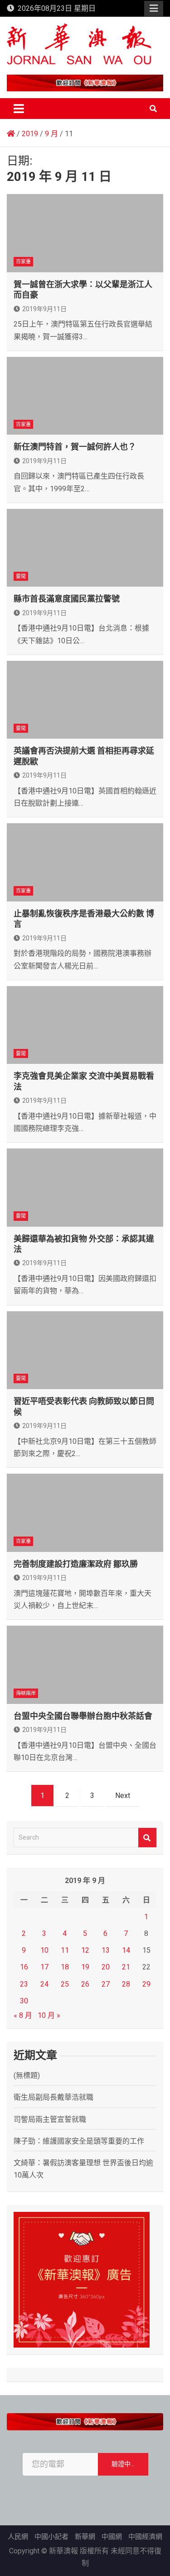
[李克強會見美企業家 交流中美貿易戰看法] (85, 1025)
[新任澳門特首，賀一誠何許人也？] (85, 396)
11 (65, 1950)
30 (24, 2001)
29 (146, 1984)
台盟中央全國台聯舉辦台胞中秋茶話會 (83, 1716)
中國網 (112, 2537)
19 (85, 1967)
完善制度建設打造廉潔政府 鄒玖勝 (76, 1564)
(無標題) (27, 2076)
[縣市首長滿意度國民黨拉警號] (85, 548)
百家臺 (23, 262)
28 (126, 1984)
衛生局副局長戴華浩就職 (53, 2097)
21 (126, 1967)
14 (126, 1950)
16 (24, 1967)
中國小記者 (51, 2537)
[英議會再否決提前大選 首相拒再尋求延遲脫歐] (85, 700)
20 (106, 1967)
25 (65, 1984)
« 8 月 (23, 2015)
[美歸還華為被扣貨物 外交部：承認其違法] (85, 1188)
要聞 (21, 576)
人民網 (18, 2537)
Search (147, 1838)
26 (85, 1984)
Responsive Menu (154, 9)
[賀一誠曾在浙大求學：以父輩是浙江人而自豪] (85, 233)
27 (106, 1984)
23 (24, 1984)
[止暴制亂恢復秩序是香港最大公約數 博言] (85, 862)
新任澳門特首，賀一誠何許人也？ (75, 447)
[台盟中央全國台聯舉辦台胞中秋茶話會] (85, 1665)
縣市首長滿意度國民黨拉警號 (67, 599)
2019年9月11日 (44, 309)
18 (65, 1967)
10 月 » (49, 2015)
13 (106, 1950)
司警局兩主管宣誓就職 (50, 2119)
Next (123, 1796)
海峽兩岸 (26, 1693)
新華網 (85, 2537)
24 (44, 1984)
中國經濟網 (145, 2537)
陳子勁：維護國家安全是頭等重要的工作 (79, 2141)
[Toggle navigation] (19, 109)
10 (44, 1950)
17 (44, 1967)
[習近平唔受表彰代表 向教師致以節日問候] (85, 1350)
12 (85, 1950)
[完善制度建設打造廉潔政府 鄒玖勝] (85, 1513)
